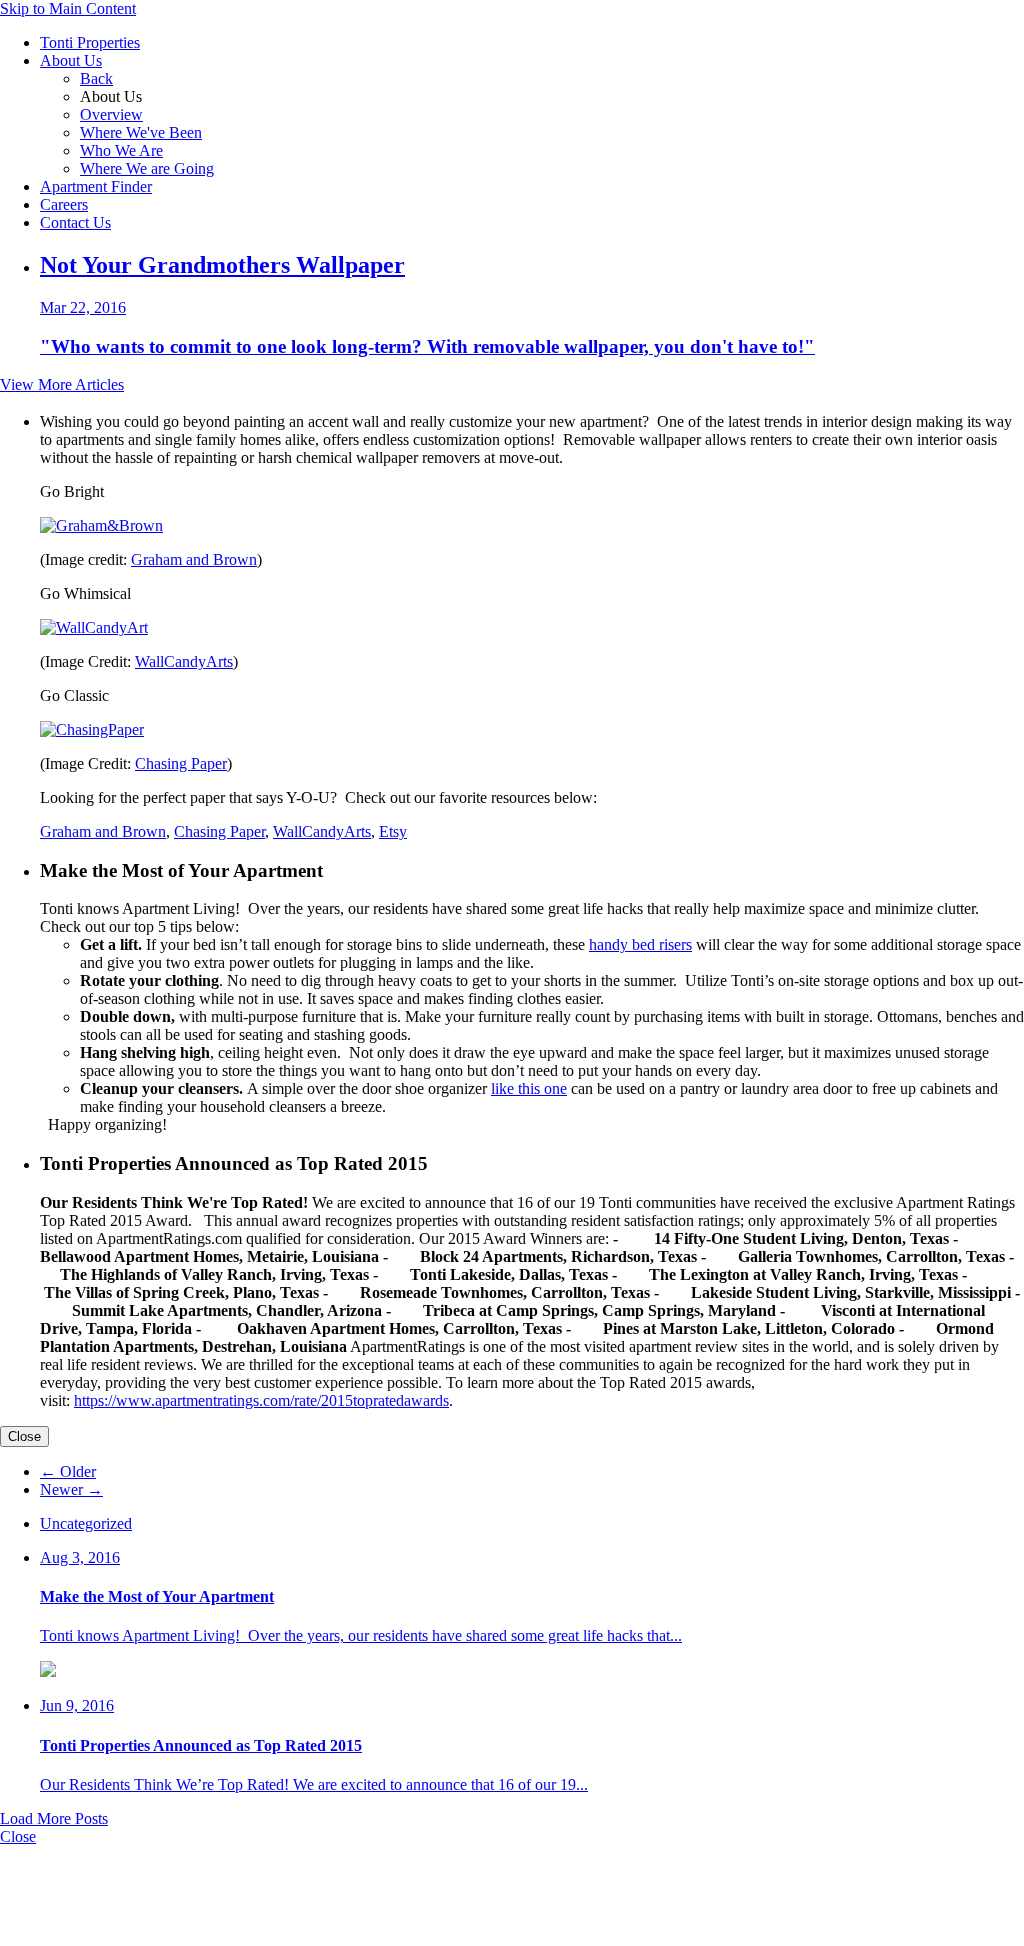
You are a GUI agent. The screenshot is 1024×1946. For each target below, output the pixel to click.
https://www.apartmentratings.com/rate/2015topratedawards (261, 1400)
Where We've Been (141, 132)
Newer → (71, 1489)
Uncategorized (86, 1523)
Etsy (393, 831)
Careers (64, 204)
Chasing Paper (181, 763)
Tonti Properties (90, 42)
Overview (111, 114)
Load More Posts (54, 1818)
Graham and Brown (194, 559)
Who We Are (121, 150)
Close (24, 1436)
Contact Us (75, 222)
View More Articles (62, 384)
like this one (529, 1088)
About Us (71, 60)
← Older (68, 1471)
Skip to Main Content (68, 8)
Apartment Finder (96, 186)
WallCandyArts (184, 661)
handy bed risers (640, 944)
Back (96, 78)
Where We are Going (147, 168)
